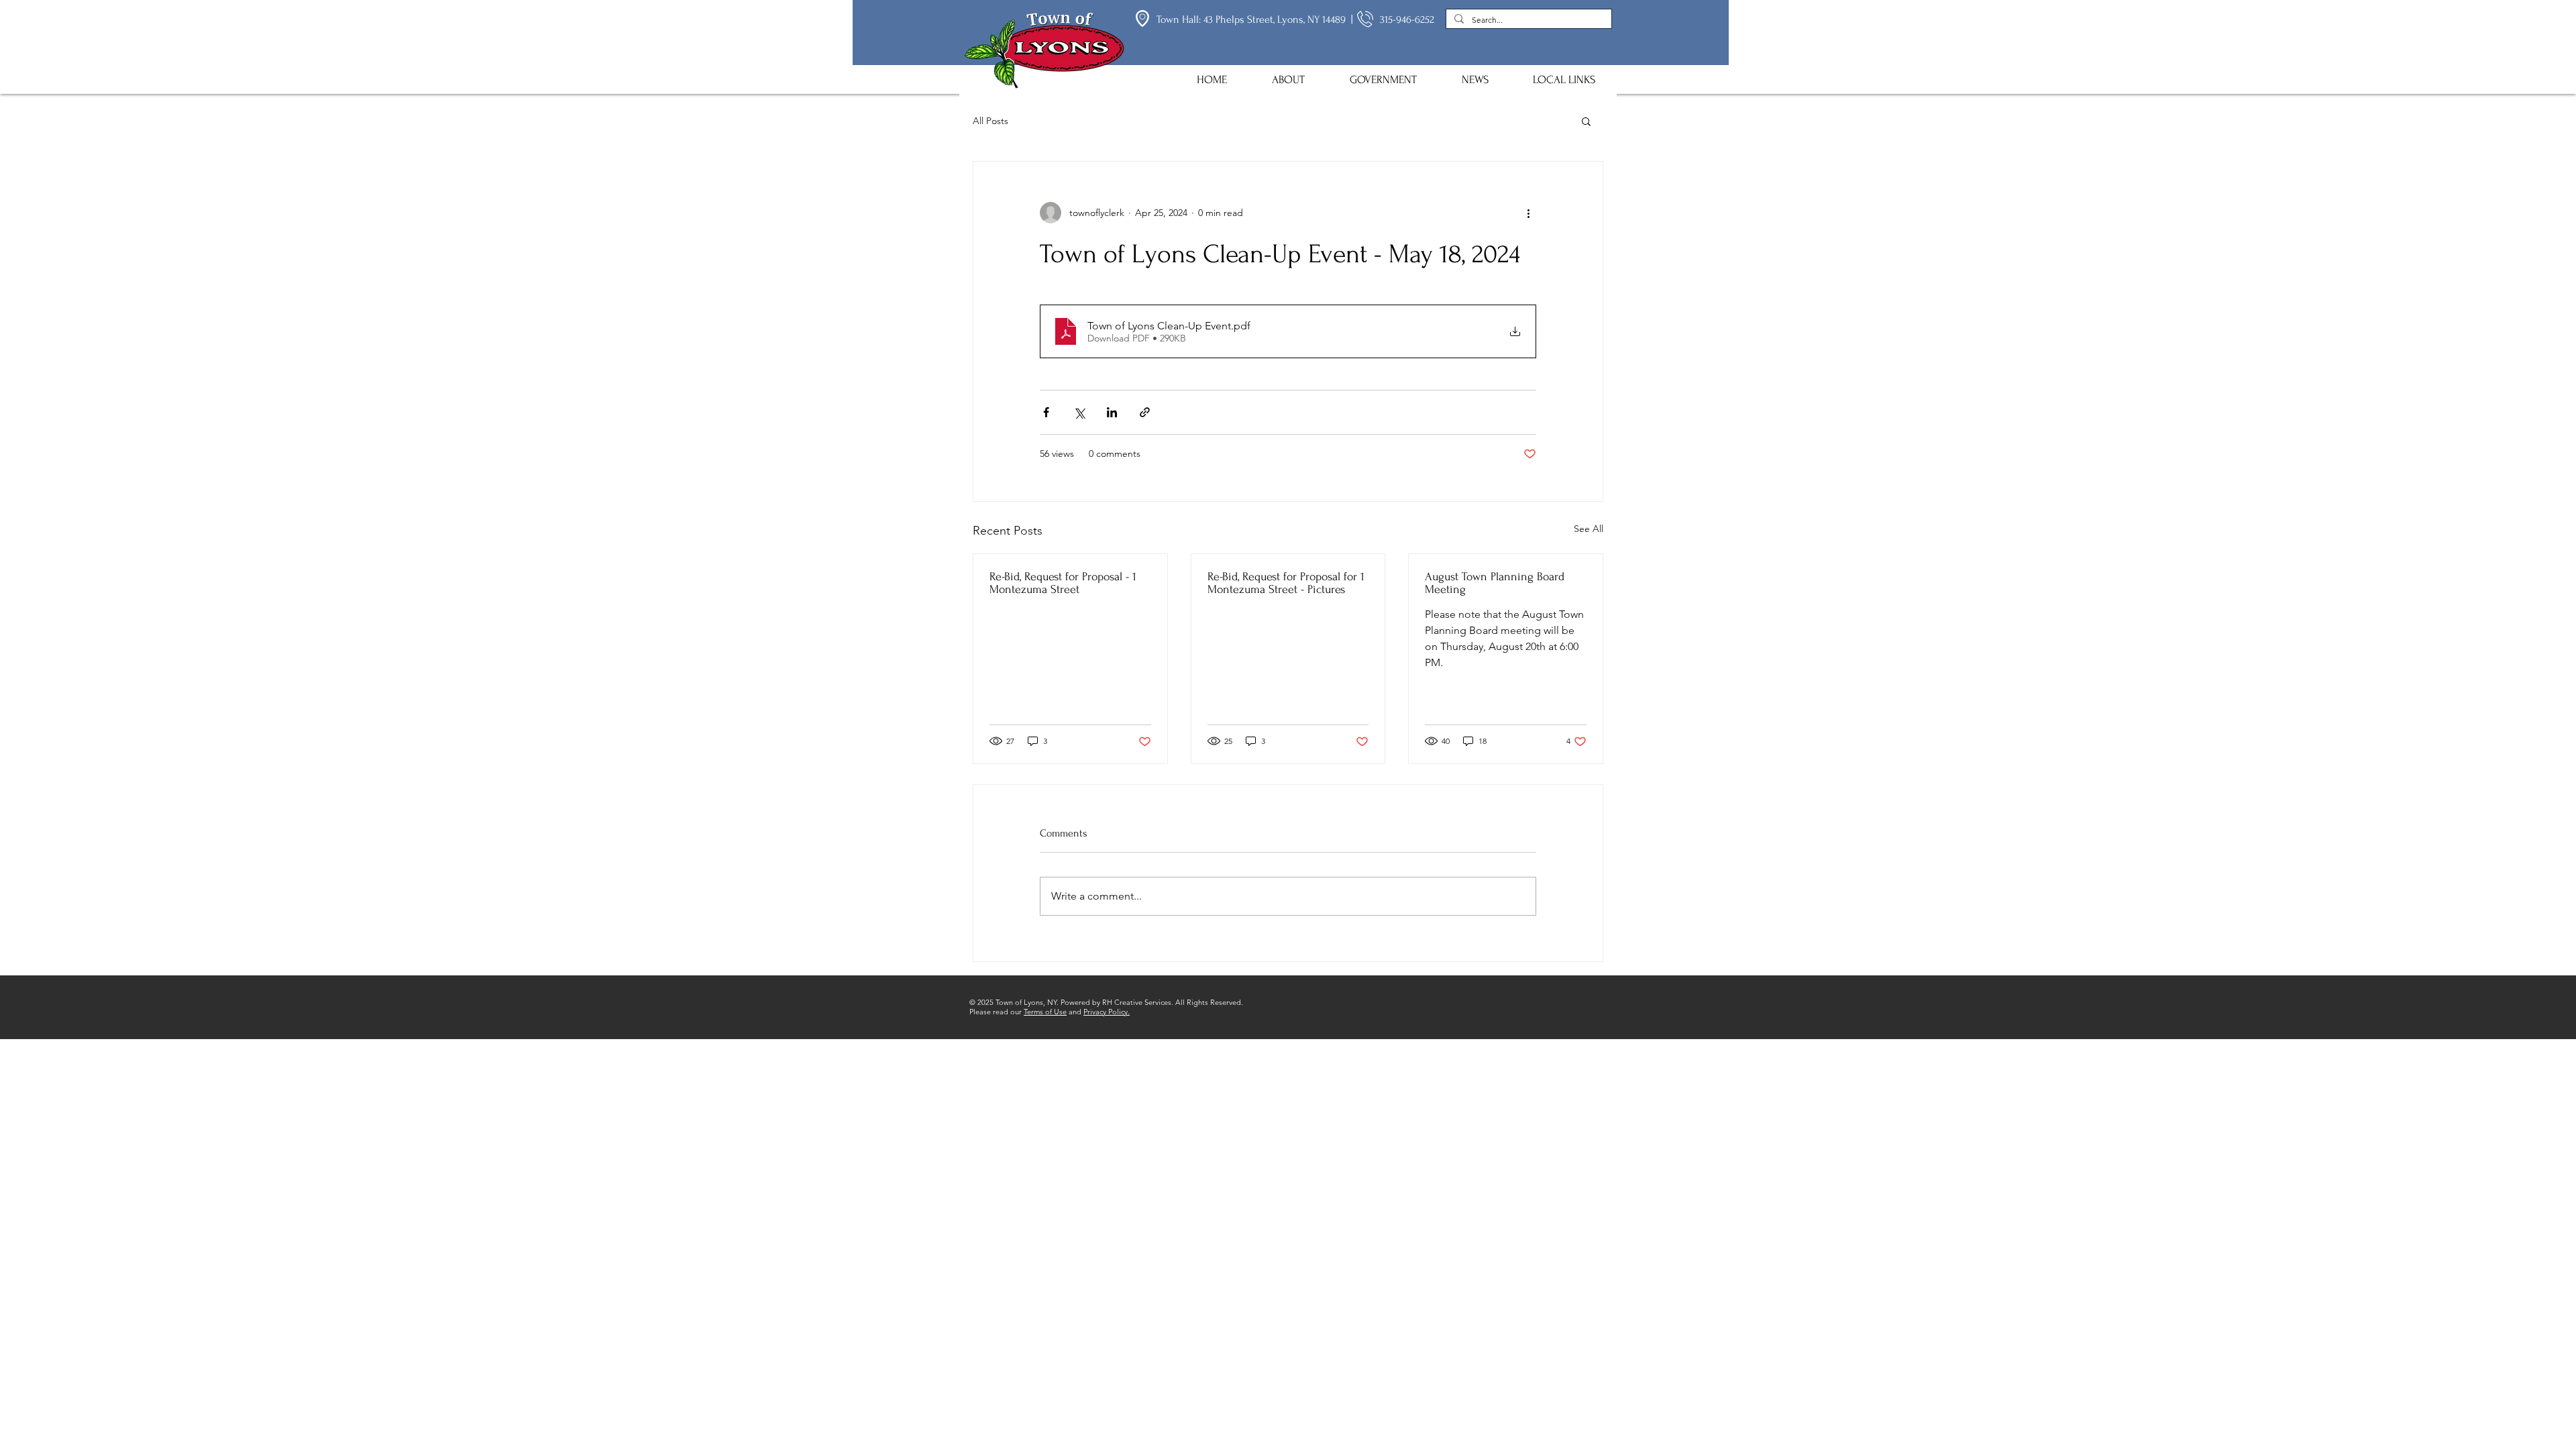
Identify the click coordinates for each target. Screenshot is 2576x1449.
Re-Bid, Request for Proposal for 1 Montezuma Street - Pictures (1286, 583)
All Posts (990, 121)
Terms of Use (1045, 1012)
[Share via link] (1145, 412)
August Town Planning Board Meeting (1495, 583)
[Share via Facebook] (1046, 412)
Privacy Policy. (1107, 1012)
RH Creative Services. (1138, 1002)
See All (1589, 529)
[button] (1288, 79)
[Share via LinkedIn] (1112, 412)
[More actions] (1528, 213)
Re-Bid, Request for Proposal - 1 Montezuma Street (1063, 583)
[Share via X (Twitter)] (1079, 412)
